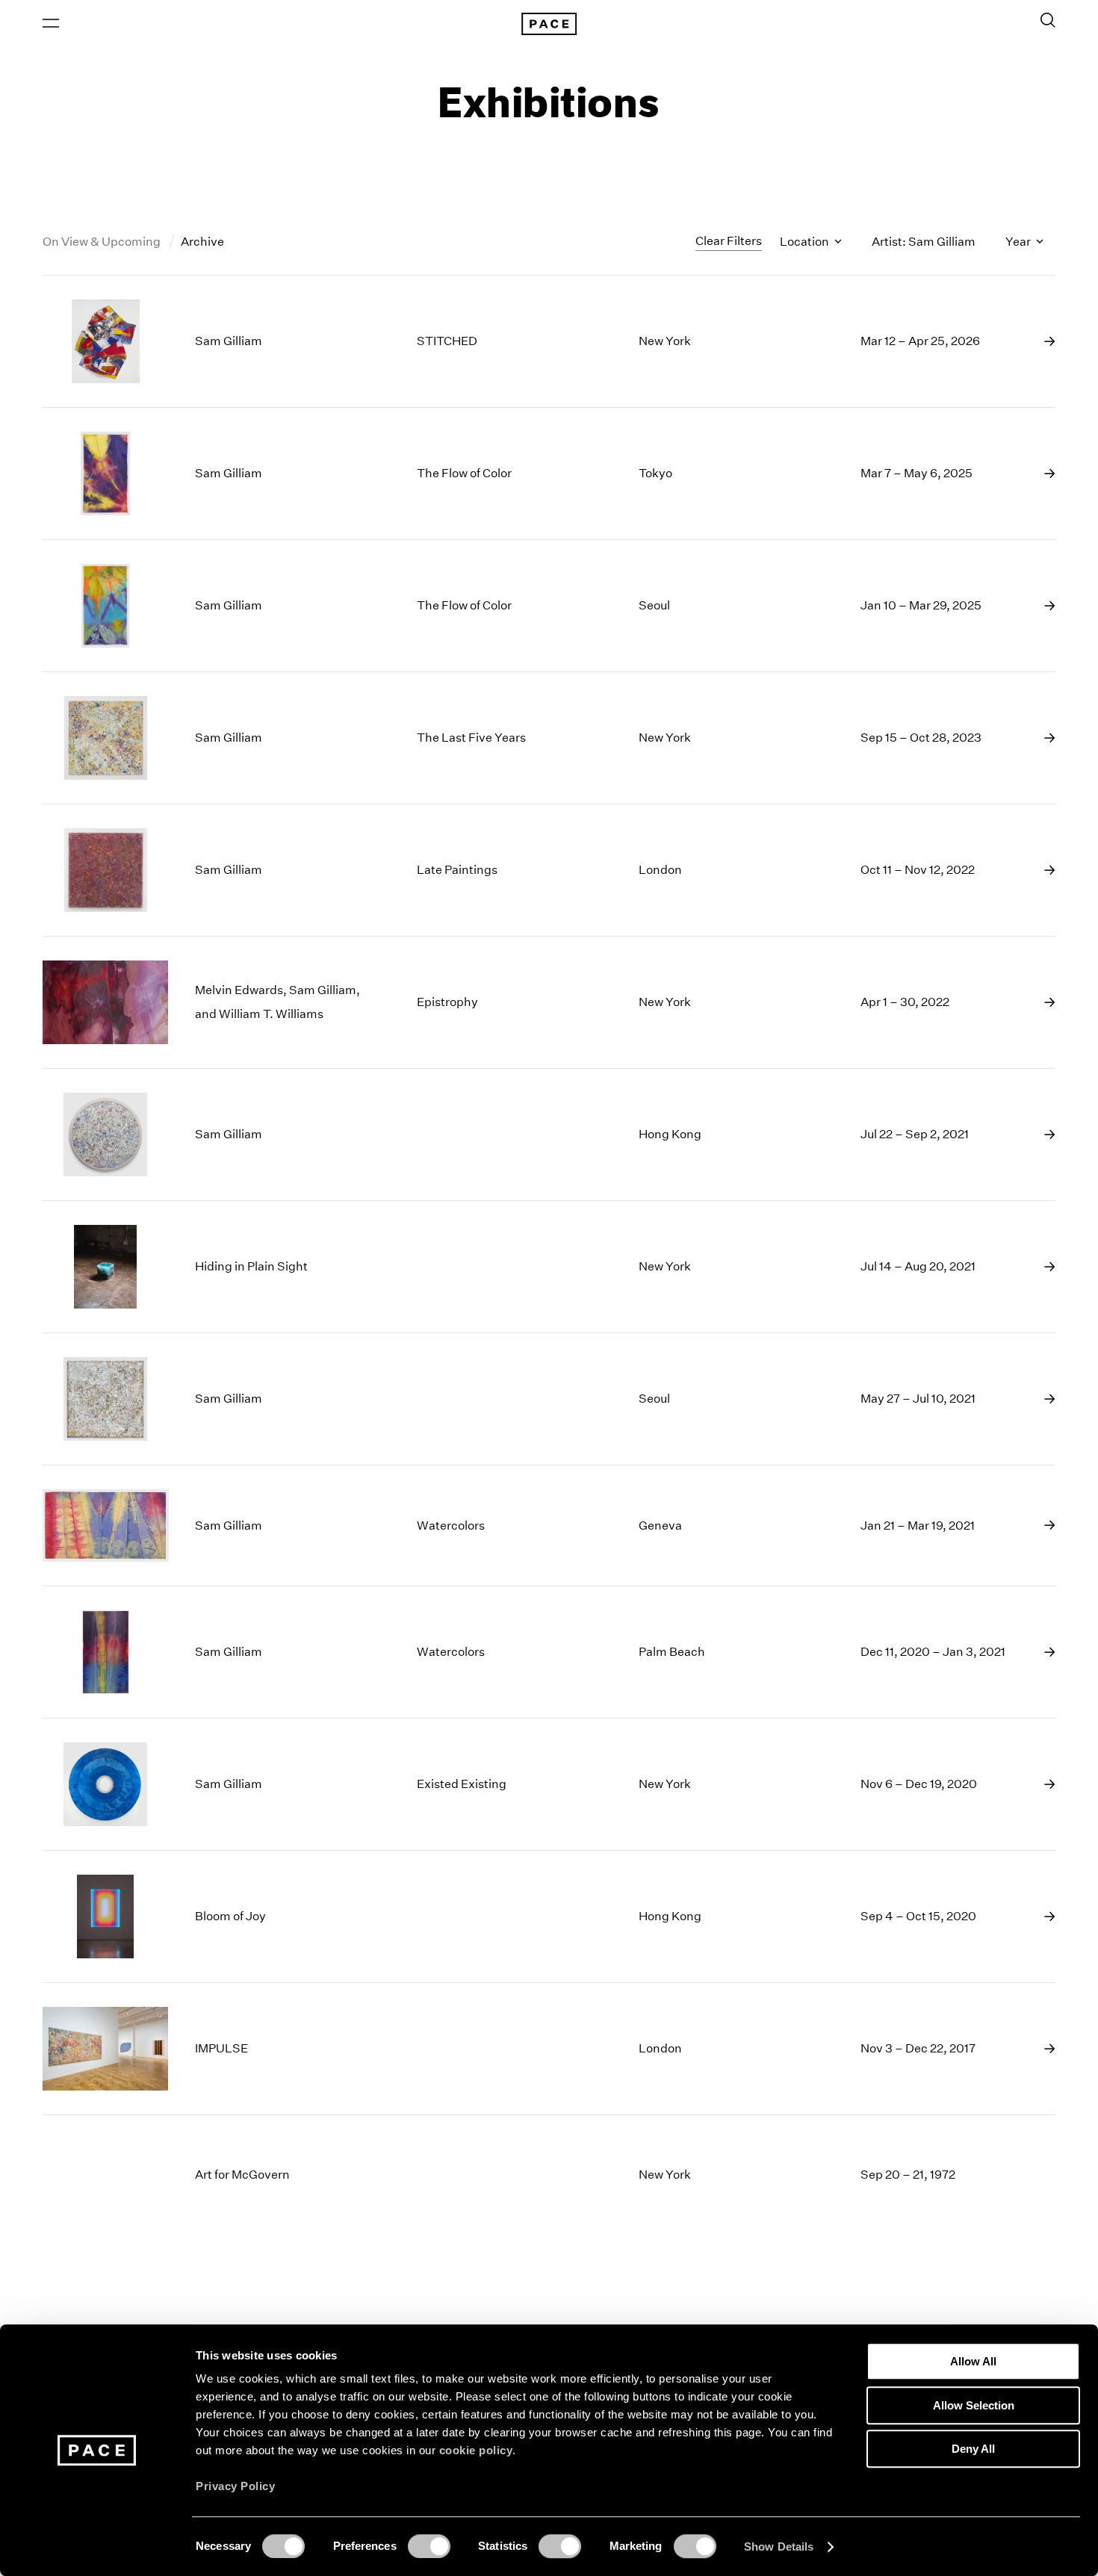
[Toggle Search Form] (1048, 20)
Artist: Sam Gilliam (924, 242)
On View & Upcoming (103, 242)
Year (1019, 242)
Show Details (779, 2546)
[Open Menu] (51, 23)
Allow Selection (974, 2405)
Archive (202, 242)
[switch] (429, 2546)
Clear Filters (729, 241)
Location (806, 242)
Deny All (973, 2449)
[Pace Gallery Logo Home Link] (549, 24)
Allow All (973, 2361)
